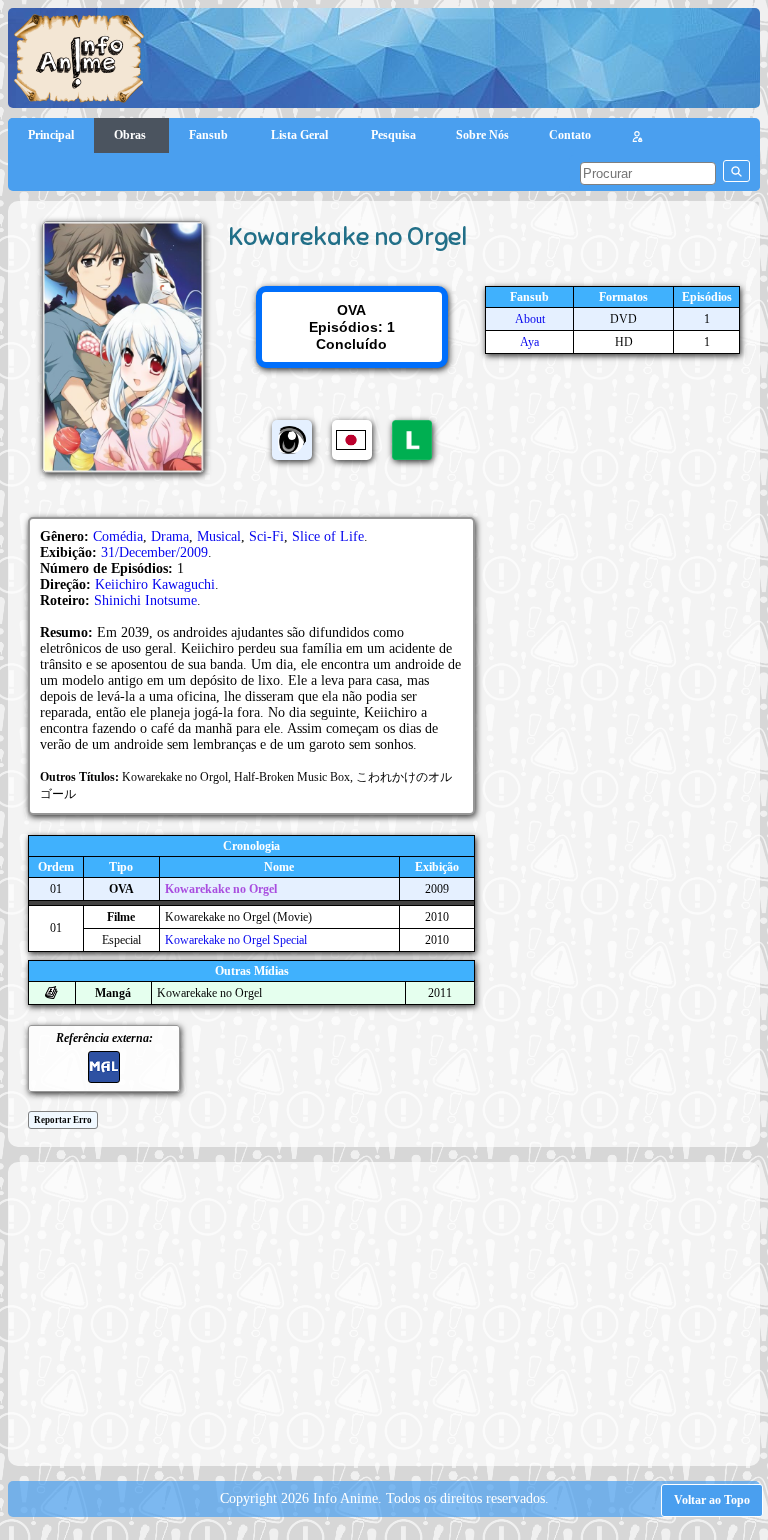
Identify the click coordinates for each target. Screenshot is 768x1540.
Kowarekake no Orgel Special (236, 940)
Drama (170, 536)
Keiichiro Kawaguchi (155, 584)
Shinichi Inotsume (145, 600)
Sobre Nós (482, 135)
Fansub (210, 135)
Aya (529, 342)
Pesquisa (393, 135)
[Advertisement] (393, 1312)
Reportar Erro (63, 1120)
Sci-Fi (266, 536)
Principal (51, 135)
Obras (131, 135)
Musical (219, 536)
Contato (570, 135)
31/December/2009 (154, 552)
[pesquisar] (736, 171)
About (530, 319)
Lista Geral (301, 135)
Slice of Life (328, 536)
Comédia (118, 536)
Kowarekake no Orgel (221, 889)
